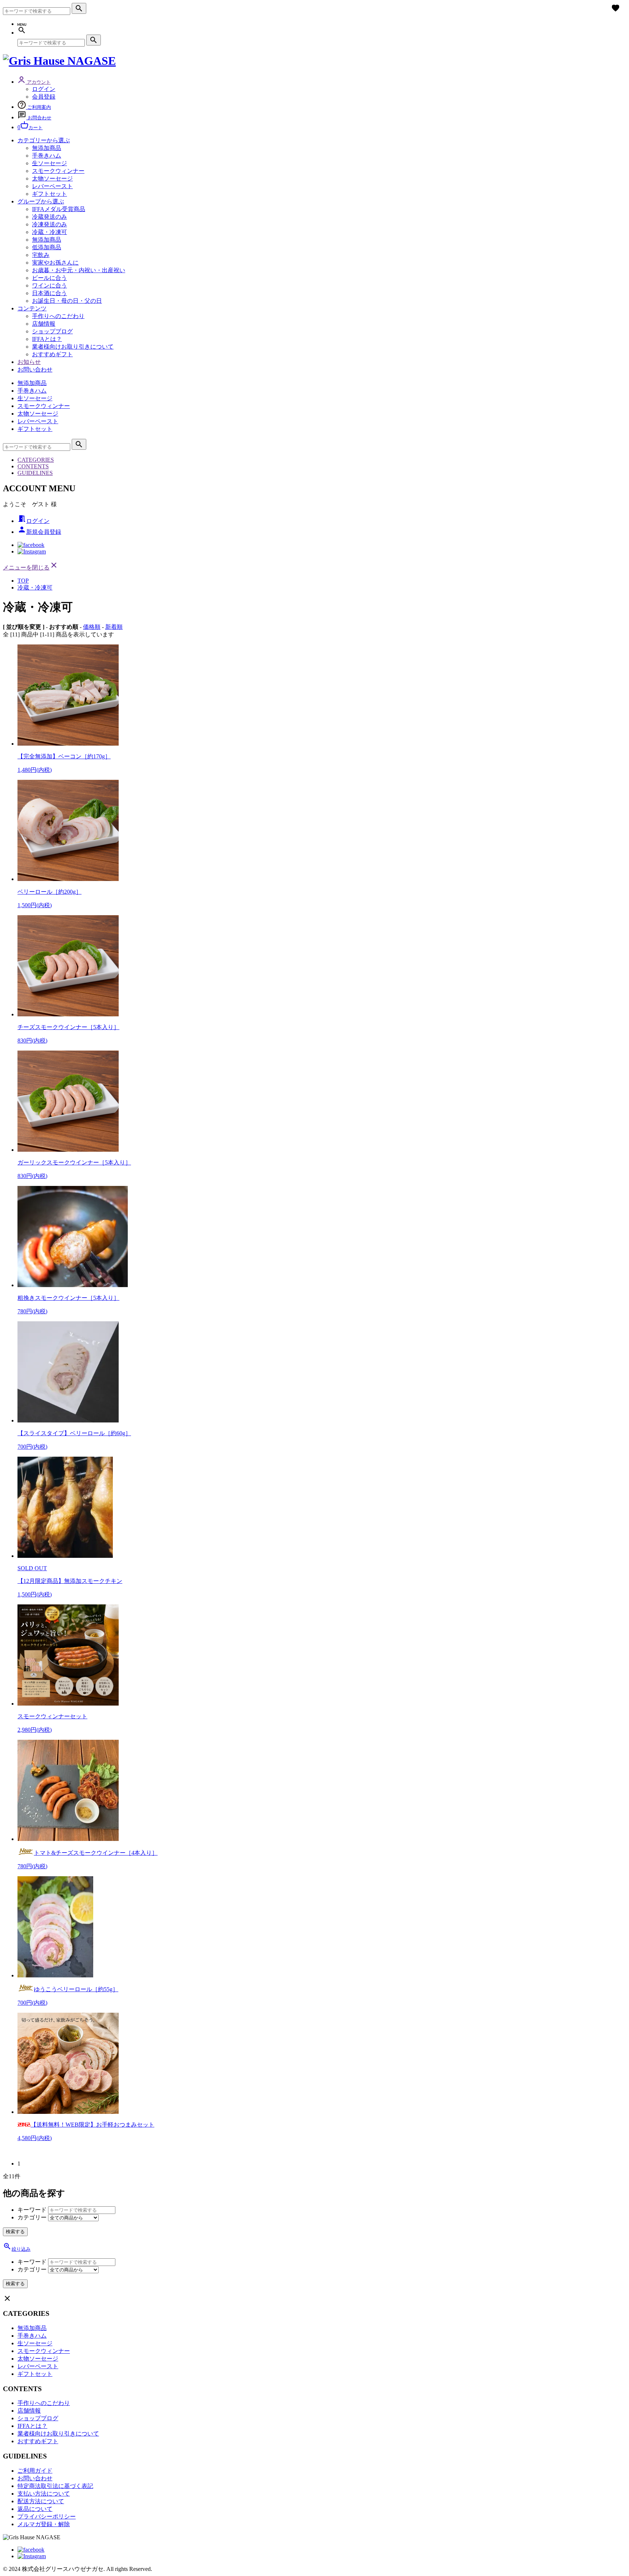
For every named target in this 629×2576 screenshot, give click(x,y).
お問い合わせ (35, 370)
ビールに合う (50, 278)
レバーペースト (52, 186)
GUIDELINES (35, 473)
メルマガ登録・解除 (44, 2524)
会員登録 (44, 97)
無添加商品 (47, 148)
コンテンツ (32, 308)
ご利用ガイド (35, 2471)
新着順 (114, 627)
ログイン (44, 89)
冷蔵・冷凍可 (50, 232)
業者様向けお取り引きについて (73, 347)
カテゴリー (32, 2217)
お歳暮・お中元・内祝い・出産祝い (79, 270)
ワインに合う (50, 285)
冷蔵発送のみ (50, 217)
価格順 (92, 627)
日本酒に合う (50, 293)
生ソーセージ (50, 163)
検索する (15, 2232)
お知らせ (29, 362)
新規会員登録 (39, 532)
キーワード (32, 2210)
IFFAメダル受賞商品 (59, 209)
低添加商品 (47, 247)
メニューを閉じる (31, 567)
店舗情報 (44, 324)
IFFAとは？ (47, 339)
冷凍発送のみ (50, 224)
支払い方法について (44, 2494)
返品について (35, 2509)
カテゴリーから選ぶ (44, 140)
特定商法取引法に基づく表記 (55, 2486)
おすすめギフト (52, 354)
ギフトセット (50, 194)
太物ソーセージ (52, 178)
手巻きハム (47, 156)
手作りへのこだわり (58, 316)
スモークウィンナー (58, 171)
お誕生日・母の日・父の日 (67, 301)
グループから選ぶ (41, 201)
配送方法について (41, 2501)
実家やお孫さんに (55, 263)
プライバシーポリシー (47, 2517)
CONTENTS (33, 466)
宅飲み (41, 255)
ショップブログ (52, 331)
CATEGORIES (36, 460)
